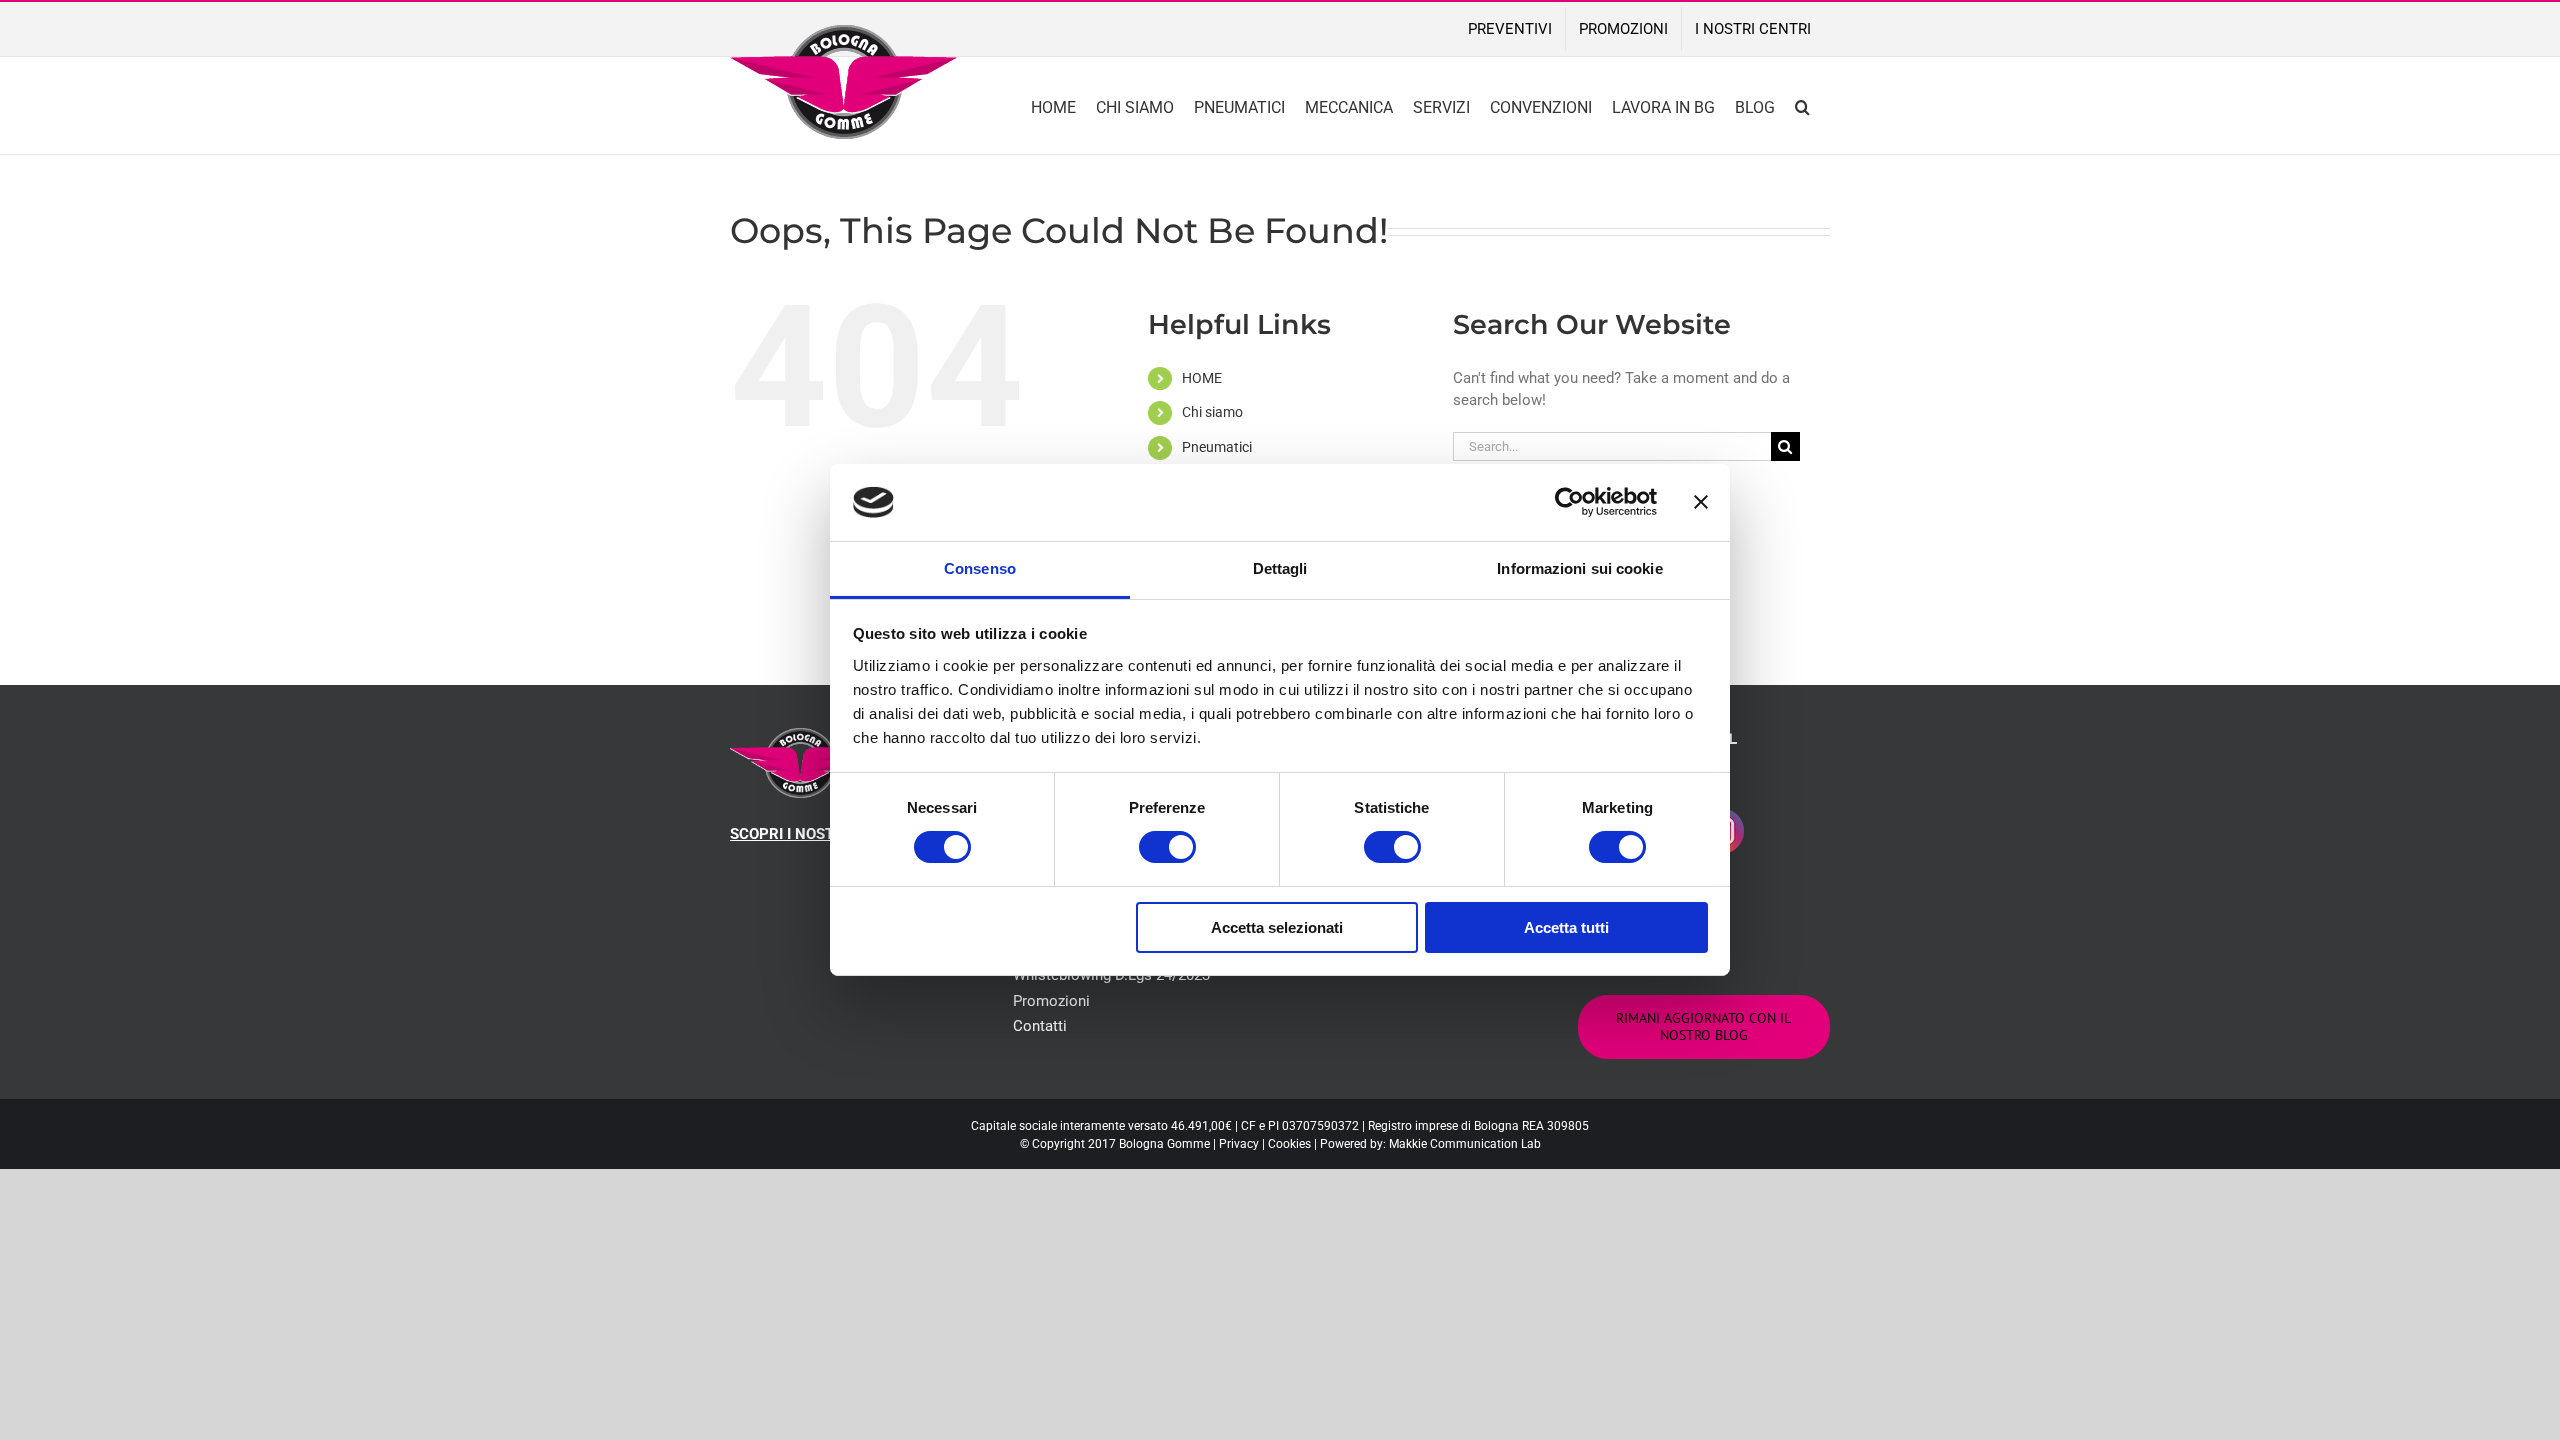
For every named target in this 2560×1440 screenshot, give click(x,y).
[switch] (1167, 847)
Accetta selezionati (1277, 927)
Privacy (1239, 1144)
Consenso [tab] (980, 568)
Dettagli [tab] (1280, 568)
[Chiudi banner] (1701, 502)
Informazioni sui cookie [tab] (1579, 568)
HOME (1202, 378)
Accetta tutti (1566, 927)
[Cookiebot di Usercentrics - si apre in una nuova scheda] (1569, 502)
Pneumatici (1217, 447)
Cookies (1289, 1144)
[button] (1802, 105)
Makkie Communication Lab (1465, 1144)
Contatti (1040, 1026)
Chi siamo (1212, 412)
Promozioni (1051, 1001)
